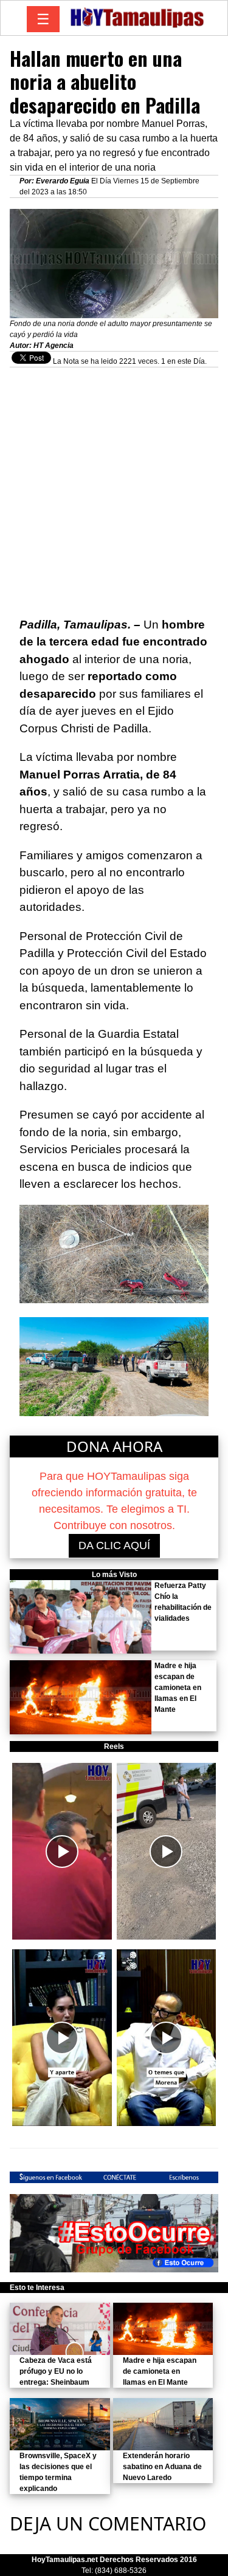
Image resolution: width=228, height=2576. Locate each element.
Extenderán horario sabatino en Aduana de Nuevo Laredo (162, 2467)
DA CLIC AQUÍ (114, 1545)
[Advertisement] (114, 486)
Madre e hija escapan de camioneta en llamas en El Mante (178, 1688)
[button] (62, 1851)
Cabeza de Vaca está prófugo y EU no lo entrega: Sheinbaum (56, 2371)
